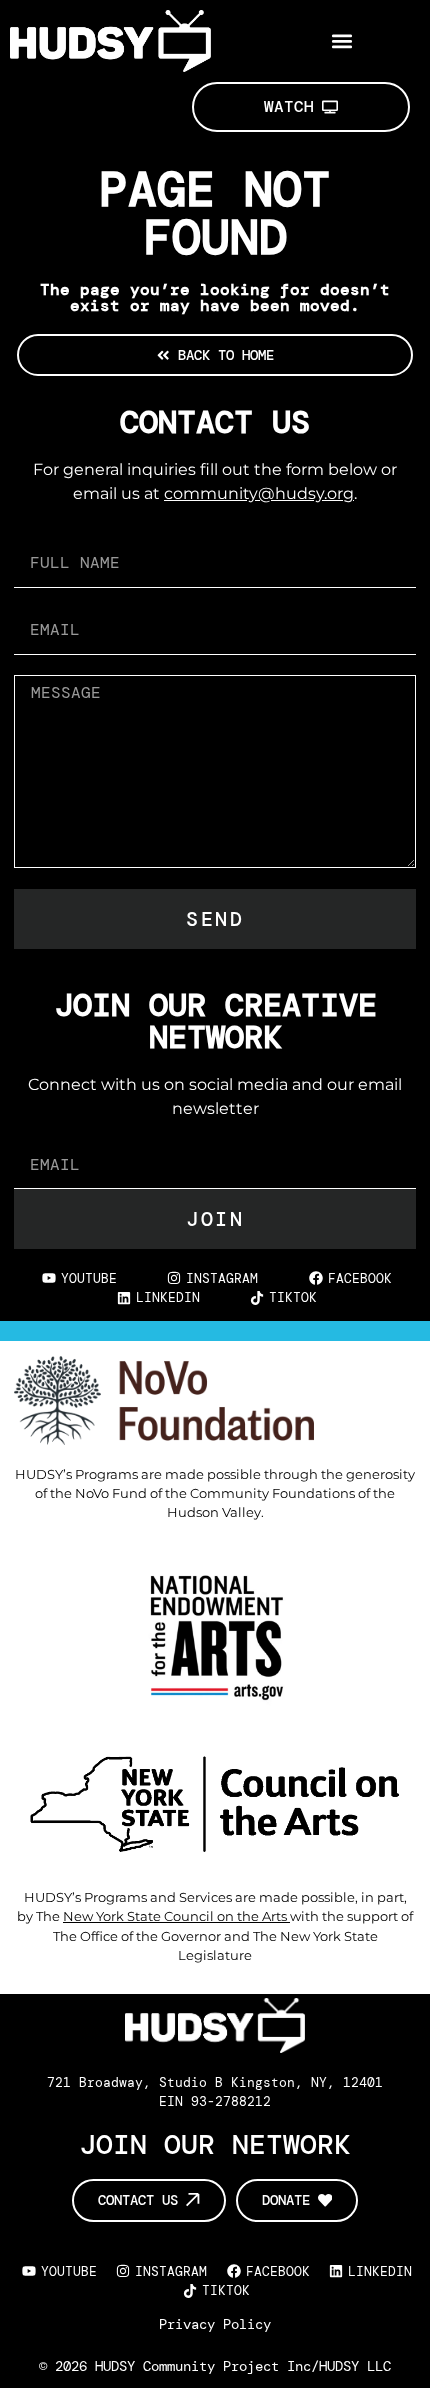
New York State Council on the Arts (176, 1916)
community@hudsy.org (259, 493)
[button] (342, 40)
